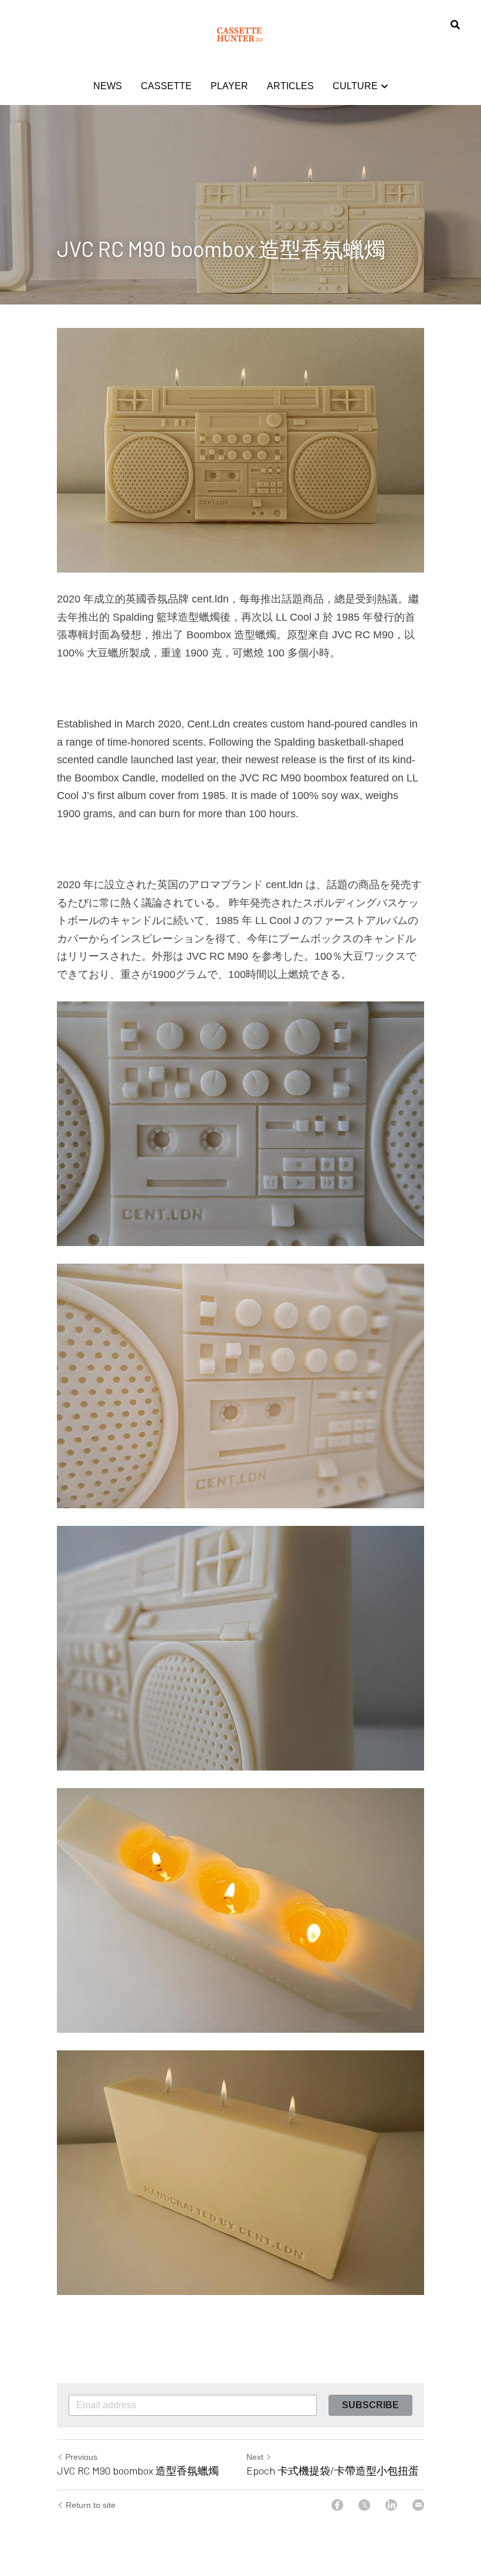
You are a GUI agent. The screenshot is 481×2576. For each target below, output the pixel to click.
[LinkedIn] (391, 2505)
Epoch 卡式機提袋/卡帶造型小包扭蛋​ (333, 2470)
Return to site (91, 2505)
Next (255, 2457)
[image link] (240, 34)
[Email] (418, 2505)
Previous (81, 2457)
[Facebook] (337, 2505)
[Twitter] (364, 2505)
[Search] (455, 25)
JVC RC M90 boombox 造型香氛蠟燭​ (138, 2470)
